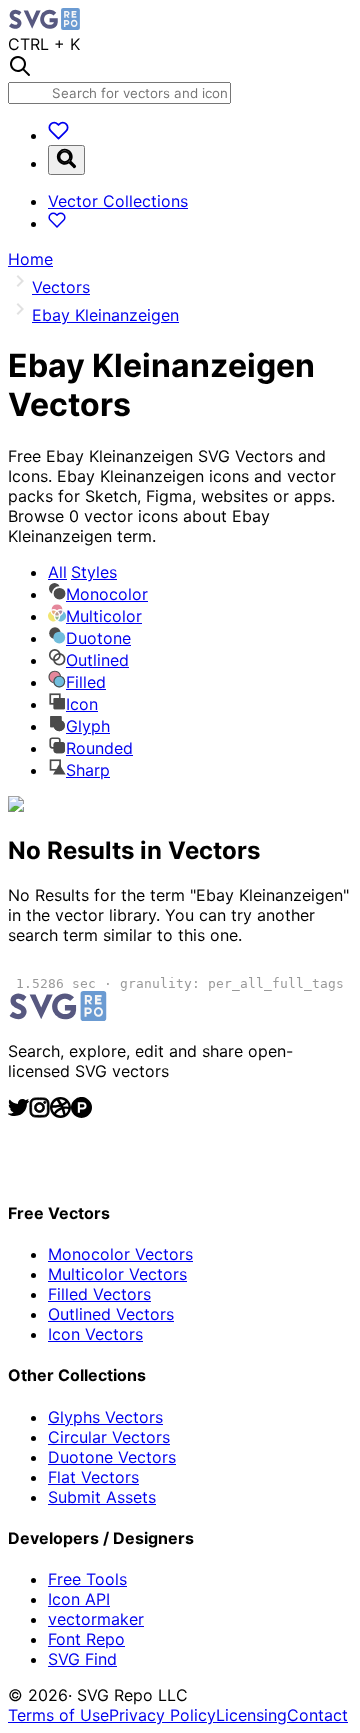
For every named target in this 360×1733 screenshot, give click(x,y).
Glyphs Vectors (105, 1417)
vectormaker (96, 1619)
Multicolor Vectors (117, 1274)
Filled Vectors (99, 1294)
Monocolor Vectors (120, 1254)
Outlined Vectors (111, 1314)
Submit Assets (102, 1497)
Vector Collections (118, 201)
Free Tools (87, 1579)
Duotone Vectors (112, 1457)
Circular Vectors (109, 1437)
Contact (317, 1715)
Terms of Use (58, 1715)
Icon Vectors (95, 1334)
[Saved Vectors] (58, 135)
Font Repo (86, 1639)
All (82, 572)
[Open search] (66, 160)
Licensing (251, 1715)
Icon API (79, 1599)
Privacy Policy (162, 1715)
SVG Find (82, 1659)
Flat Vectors (93, 1477)
